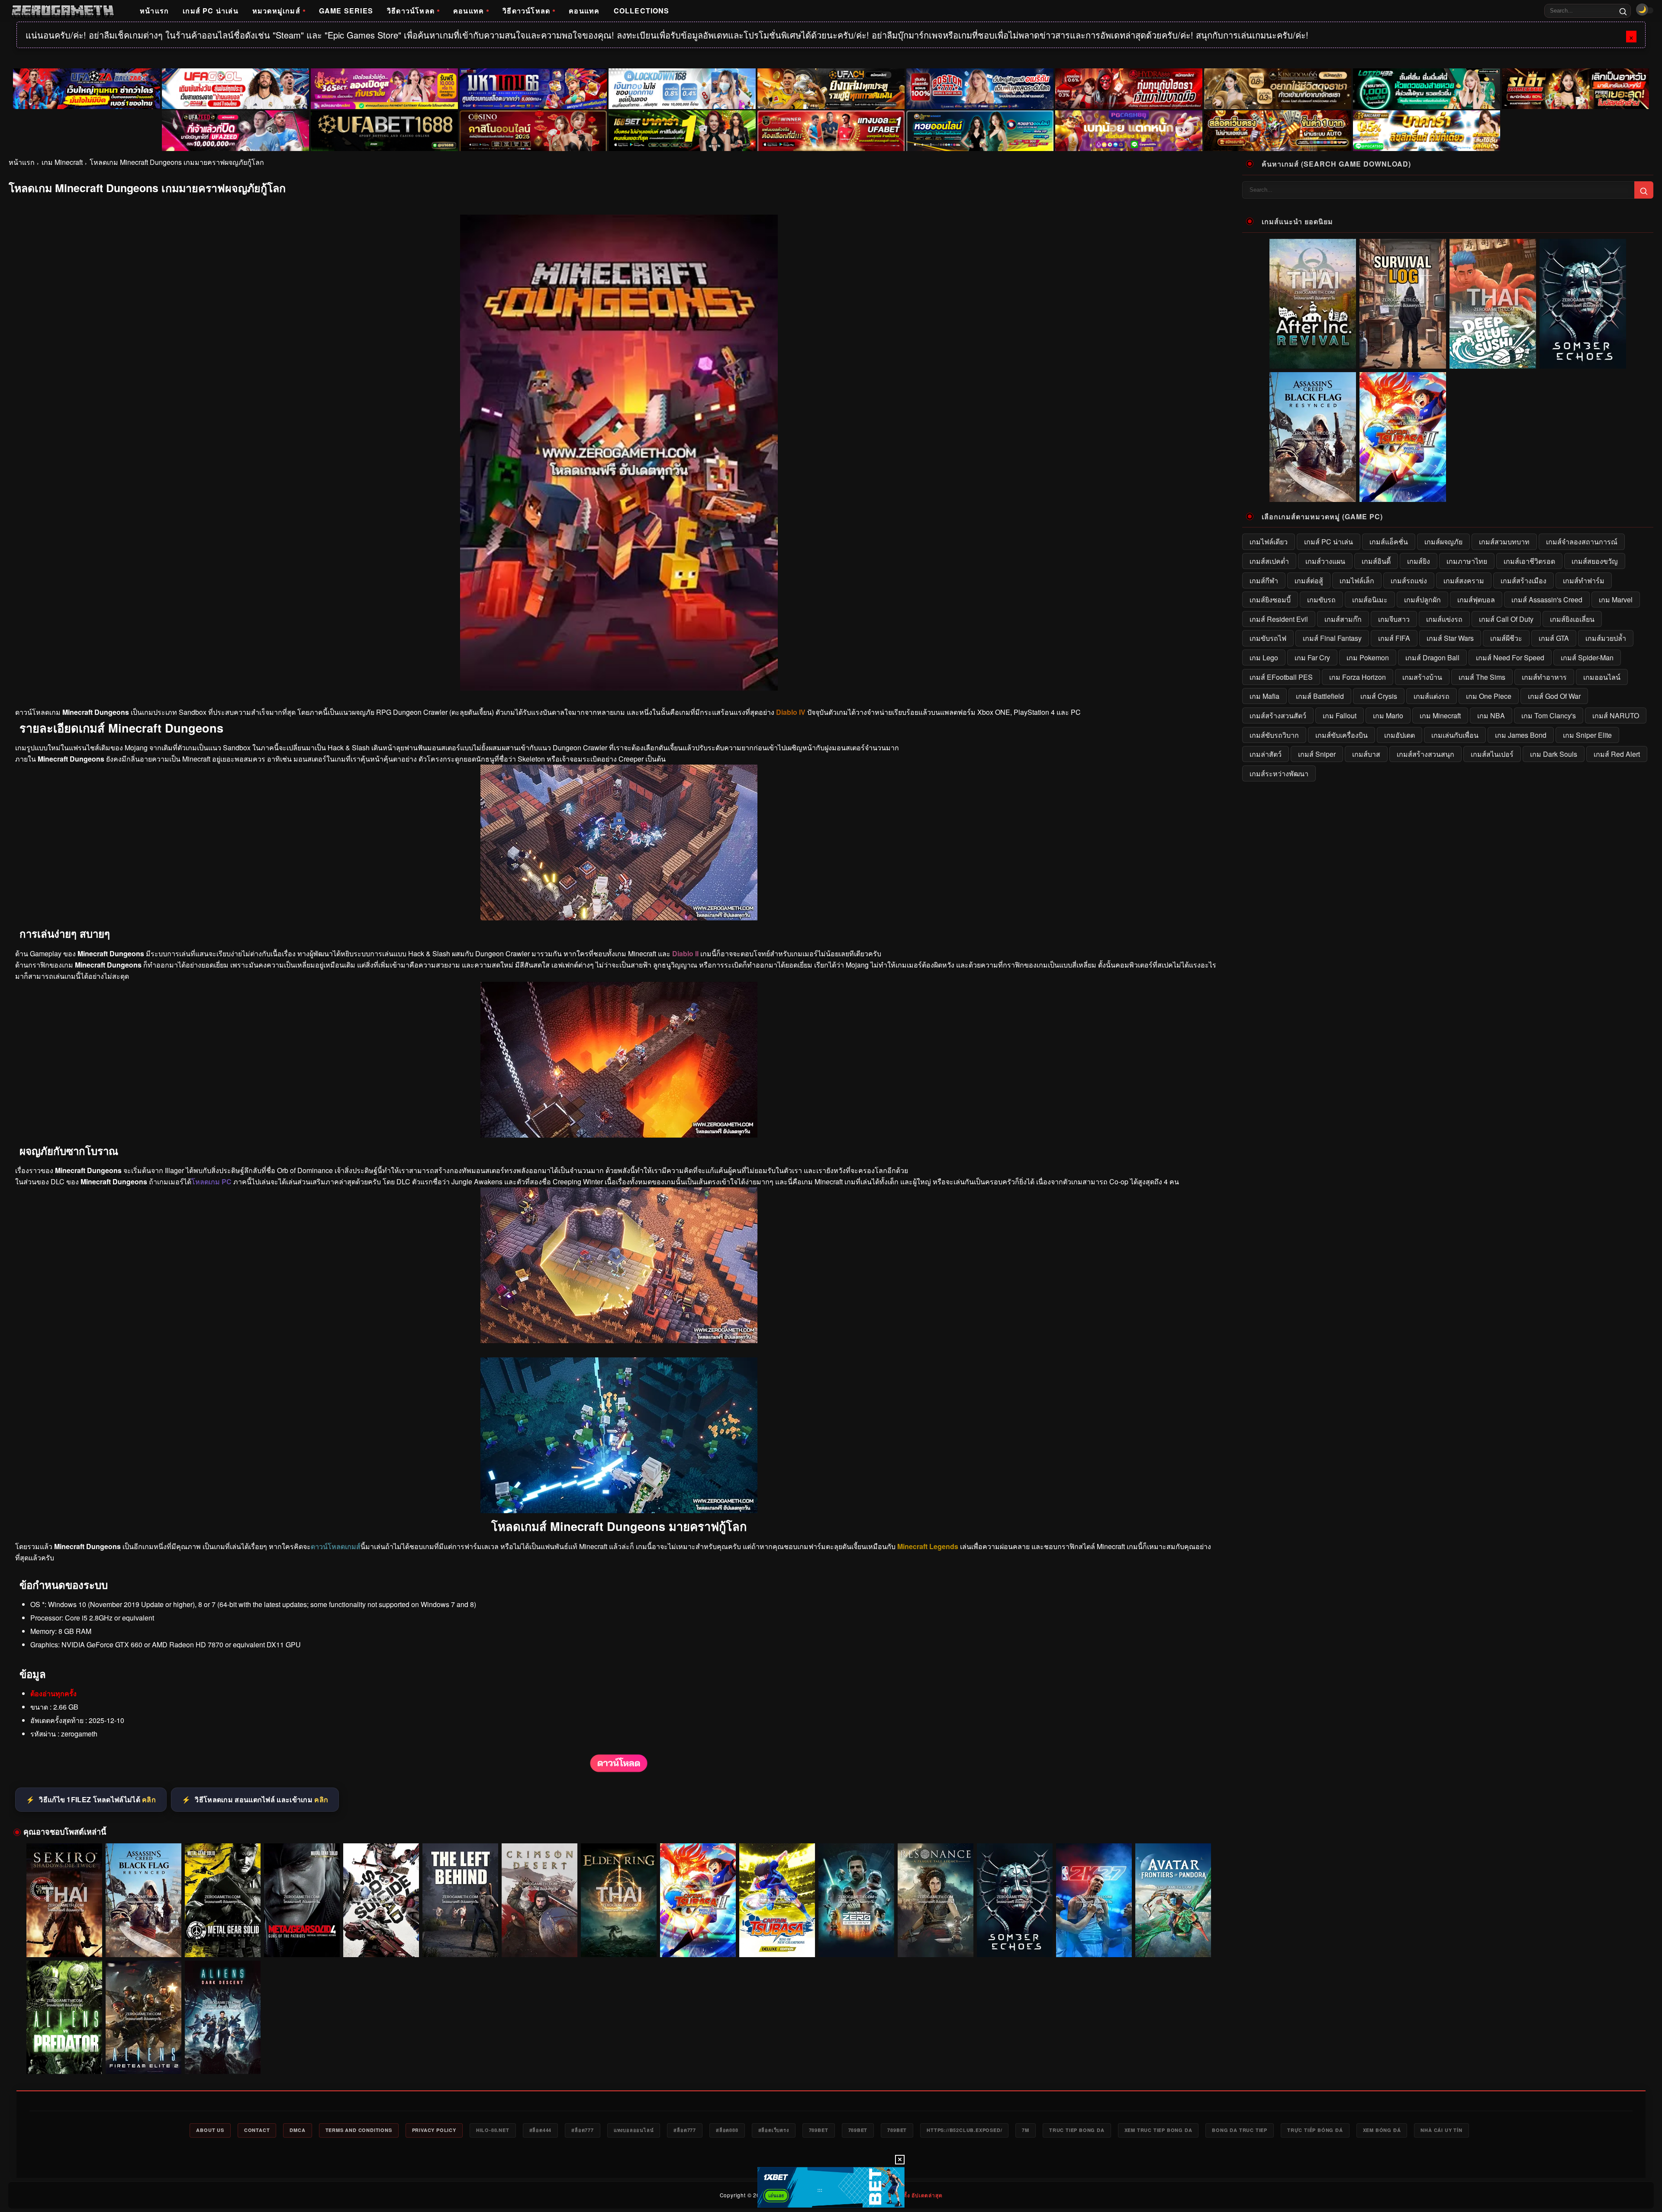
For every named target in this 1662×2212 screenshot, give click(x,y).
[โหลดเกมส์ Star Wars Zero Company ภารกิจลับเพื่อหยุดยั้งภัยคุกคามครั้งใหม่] (856, 1900)
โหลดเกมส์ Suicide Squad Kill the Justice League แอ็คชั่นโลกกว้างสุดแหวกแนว (381, 1941)
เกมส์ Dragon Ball (1432, 657)
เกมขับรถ (1321, 600)
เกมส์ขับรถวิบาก (1274, 735)
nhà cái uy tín (1441, 2130)
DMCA (297, 2130)
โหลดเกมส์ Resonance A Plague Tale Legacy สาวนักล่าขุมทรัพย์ (936, 1941)
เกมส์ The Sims (1482, 677)
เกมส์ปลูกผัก (1422, 600)
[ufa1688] (384, 131)
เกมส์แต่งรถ (1432, 696)
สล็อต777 (583, 2130)
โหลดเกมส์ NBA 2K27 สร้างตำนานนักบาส (1094, 1945)
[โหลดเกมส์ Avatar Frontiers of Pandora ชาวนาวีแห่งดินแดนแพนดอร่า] (1173, 1900)
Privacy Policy (434, 2130)
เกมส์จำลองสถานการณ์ (1582, 542)
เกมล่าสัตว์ (1266, 754)
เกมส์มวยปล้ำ (1606, 638)
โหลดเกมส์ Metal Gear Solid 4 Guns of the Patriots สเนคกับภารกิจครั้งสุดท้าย (302, 1941)
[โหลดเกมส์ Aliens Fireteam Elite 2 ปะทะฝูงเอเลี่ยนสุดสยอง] (143, 2017)
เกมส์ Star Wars (1450, 638)
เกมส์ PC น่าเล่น (211, 11)
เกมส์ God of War (1554, 696)
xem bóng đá (1382, 2130)
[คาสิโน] (533, 131)
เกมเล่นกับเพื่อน (1455, 735)
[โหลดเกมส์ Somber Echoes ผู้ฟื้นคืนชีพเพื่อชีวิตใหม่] (1015, 1900)
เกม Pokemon (1368, 657)
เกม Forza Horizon (1358, 677)
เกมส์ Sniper (1317, 754)
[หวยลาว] (980, 131)
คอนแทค (469, 11)
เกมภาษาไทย (1467, 561)
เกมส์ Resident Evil (1279, 619)
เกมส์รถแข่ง (1409, 580)
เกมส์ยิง (1419, 561)
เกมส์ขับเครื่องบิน (1342, 735)
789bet (819, 2130)
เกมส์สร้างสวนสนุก (1425, 754)
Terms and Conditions (359, 2130)
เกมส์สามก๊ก (1343, 619)
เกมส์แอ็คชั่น (1389, 542)
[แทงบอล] (831, 131)
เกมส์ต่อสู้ (1309, 580)
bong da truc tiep (1240, 2130)
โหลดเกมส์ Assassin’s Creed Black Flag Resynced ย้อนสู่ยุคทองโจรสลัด (143, 1941)
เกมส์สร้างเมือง (1523, 580)
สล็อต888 (727, 2130)
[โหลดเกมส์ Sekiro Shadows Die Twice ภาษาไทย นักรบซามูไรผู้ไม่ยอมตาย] (64, 1900)
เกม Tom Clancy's (1549, 715)
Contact (257, 2130)
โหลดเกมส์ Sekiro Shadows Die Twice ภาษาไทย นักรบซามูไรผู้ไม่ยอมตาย (64, 1941)
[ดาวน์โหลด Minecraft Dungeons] (619, 1340)
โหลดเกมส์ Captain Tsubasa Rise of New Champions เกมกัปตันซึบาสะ (777, 1941)
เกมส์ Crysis (1379, 696)
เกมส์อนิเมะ (1370, 600)
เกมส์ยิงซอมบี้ (1270, 600)
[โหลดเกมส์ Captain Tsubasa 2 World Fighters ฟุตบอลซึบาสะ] (698, 1900)
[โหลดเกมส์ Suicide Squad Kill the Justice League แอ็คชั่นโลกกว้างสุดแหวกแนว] (381, 1900)
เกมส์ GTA (1554, 638)
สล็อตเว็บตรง (774, 2130)
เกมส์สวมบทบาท (1504, 542)
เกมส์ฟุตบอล (1476, 600)
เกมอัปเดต (1399, 735)
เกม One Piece (1489, 696)
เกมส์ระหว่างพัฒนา (1279, 773)
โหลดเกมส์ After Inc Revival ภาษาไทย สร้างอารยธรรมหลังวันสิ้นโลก (1313, 358)
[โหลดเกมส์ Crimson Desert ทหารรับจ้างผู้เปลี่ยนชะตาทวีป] (540, 1900)
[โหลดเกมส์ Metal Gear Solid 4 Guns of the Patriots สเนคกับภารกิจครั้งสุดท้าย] (302, 1900)
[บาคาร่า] (682, 131)
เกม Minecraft (62, 162)
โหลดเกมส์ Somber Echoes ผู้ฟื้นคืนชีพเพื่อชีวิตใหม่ (1015, 1941)
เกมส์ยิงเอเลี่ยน (1572, 619)
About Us (210, 2130)
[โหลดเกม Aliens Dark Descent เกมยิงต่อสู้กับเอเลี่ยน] (223, 2017)
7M (1026, 2130)
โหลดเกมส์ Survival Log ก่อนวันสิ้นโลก (1403, 362)
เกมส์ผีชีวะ (1506, 638)
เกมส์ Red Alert (1617, 754)
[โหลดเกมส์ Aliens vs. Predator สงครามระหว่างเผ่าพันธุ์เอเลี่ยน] (64, 2017)
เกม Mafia (1264, 696)
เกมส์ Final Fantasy (1332, 638)
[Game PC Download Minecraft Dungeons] (619, 1510)
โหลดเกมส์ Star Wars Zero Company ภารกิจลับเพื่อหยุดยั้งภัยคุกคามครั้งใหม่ (856, 1941)
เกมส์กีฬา (1264, 580)
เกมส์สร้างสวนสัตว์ (1278, 715)
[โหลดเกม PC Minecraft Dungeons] (619, 918)
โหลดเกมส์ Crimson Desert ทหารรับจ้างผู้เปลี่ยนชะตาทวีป (540, 1941)
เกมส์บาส (1366, 754)
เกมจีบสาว (1394, 619)
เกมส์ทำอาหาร (1544, 677)
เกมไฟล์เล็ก (1357, 580)
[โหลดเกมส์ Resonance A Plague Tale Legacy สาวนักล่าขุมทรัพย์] (936, 1900)
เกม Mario (1388, 715)
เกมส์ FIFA (1394, 638)
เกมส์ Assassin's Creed (1547, 600)
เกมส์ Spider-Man (1587, 657)
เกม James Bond (1521, 735)
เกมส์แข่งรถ (1444, 619)
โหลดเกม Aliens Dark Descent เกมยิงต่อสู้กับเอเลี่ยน (223, 2058)
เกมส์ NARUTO (1616, 715)
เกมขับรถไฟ (1268, 638)
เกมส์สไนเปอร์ (1492, 754)
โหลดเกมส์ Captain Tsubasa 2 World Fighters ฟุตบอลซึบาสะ (698, 1941)
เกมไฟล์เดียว (1269, 542)
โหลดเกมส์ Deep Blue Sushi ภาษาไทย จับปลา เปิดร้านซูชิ (1493, 362)
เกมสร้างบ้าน (1422, 677)
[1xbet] (831, 2187)
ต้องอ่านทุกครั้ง (53, 1693)
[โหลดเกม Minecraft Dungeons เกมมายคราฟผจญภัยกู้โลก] (619, 1770)
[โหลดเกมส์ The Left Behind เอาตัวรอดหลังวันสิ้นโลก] (460, 1900)
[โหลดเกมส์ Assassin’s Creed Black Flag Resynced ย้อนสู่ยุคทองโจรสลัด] (143, 1900)
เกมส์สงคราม (1464, 580)
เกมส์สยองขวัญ (1595, 561)
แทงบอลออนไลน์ (634, 2130)
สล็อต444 (541, 2130)
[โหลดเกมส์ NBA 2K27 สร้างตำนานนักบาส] (1094, 1900)
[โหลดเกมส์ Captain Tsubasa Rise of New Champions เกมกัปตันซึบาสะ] (777, 1900)
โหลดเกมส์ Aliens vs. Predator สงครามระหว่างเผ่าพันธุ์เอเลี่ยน (64, 2058)
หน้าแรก (154, 11)
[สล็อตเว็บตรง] (1129, 131)
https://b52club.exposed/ (964, 2130)
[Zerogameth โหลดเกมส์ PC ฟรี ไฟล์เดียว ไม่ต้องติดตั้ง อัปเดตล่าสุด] (63, 11)
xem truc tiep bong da (1158, 2130)
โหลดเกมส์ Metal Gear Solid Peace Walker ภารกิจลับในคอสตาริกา (223, 1941)
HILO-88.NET (493, 2130)
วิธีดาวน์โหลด (411, 11)
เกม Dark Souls (1554, 754)
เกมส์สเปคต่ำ (1269, 561)
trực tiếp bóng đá (1315, 2130)
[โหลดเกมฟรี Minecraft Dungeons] (619, 1135)
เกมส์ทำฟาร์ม (1584, 580)
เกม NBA (1491, 715)
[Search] (1623, 11)
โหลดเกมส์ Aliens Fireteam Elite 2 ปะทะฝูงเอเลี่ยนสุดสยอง (144, 2058)
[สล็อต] (1278, 131)
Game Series (346, 11)
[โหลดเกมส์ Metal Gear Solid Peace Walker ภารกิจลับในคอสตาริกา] (223, 1900)
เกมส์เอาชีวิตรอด (1529, 561)
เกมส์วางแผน (1325, 561)
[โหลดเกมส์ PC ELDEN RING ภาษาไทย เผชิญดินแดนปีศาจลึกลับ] (619, 1900)
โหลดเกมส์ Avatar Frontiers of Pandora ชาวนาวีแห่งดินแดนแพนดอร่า (1173, 1941)
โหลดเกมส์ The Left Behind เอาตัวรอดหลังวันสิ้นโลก (461, 1941)
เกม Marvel (1616, 600)
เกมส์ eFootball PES (1281, 677)
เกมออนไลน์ (1602, 677)
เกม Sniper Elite (1587, 735)
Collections (642, 11)
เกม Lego (1264, 657)
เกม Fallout (1340, 715)
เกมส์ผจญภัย (1443, 542)
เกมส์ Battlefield (1320, 696)
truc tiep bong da (1077, 2130)
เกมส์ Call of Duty (1506, 619)
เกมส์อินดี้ (1376, 561)
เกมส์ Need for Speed (1510, 657)
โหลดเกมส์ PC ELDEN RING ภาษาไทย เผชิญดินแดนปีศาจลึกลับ (619, 1941)
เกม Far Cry (1312, 657)
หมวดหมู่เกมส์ (276, 11)
